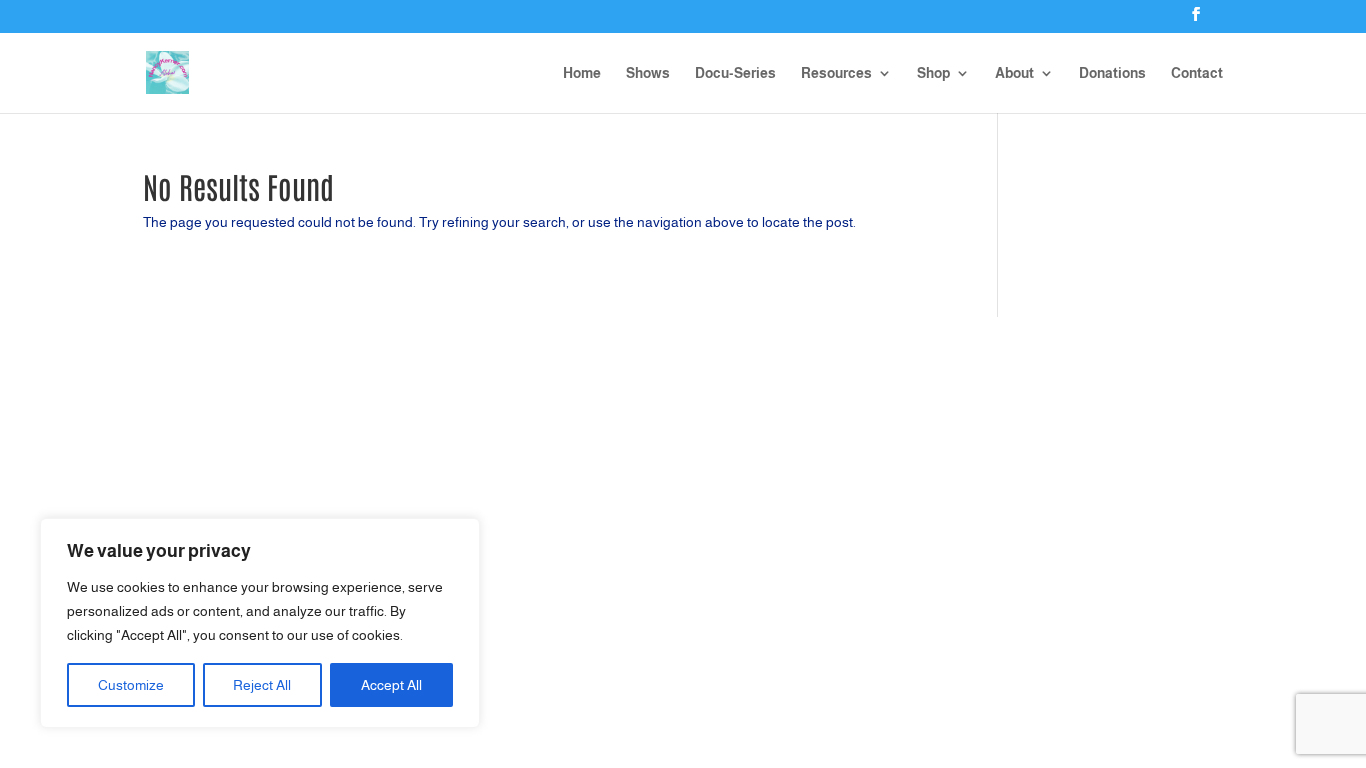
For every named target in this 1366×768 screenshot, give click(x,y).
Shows (648, 73)
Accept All (391, 685)
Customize (131, 685)
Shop (933, 73)
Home (582, 73)
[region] (260, 623)
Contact (1197, 73)
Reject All (262, 685)
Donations (1112, 73)
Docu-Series (735, 73)
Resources (836, 73)
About (1014, 73)
